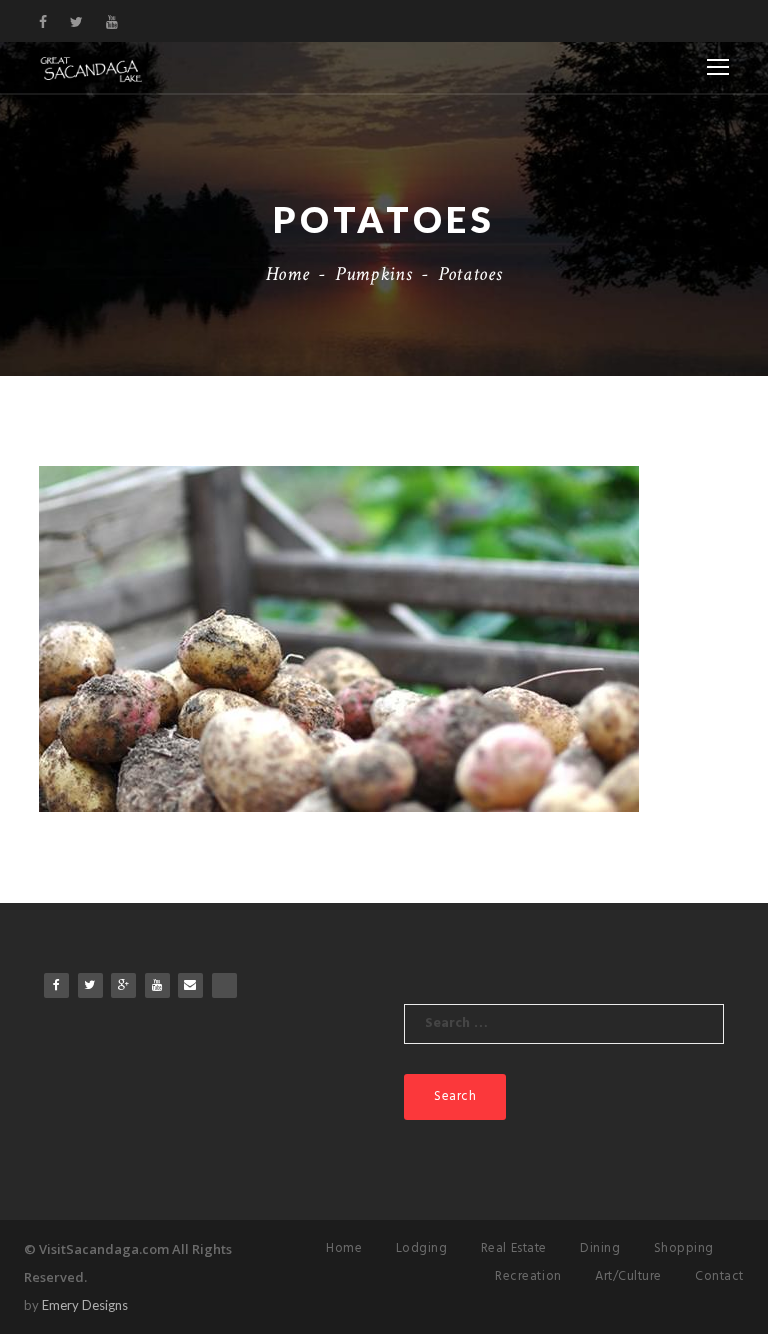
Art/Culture (628, 1276)
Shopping (684, 1248)
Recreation (528, 1276)
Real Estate (514, 1248)
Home (288, 274)
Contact (719, 1276)
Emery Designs (85, 1305)
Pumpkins (373, 274)
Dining (600, 1248)
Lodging (422, 1248)
